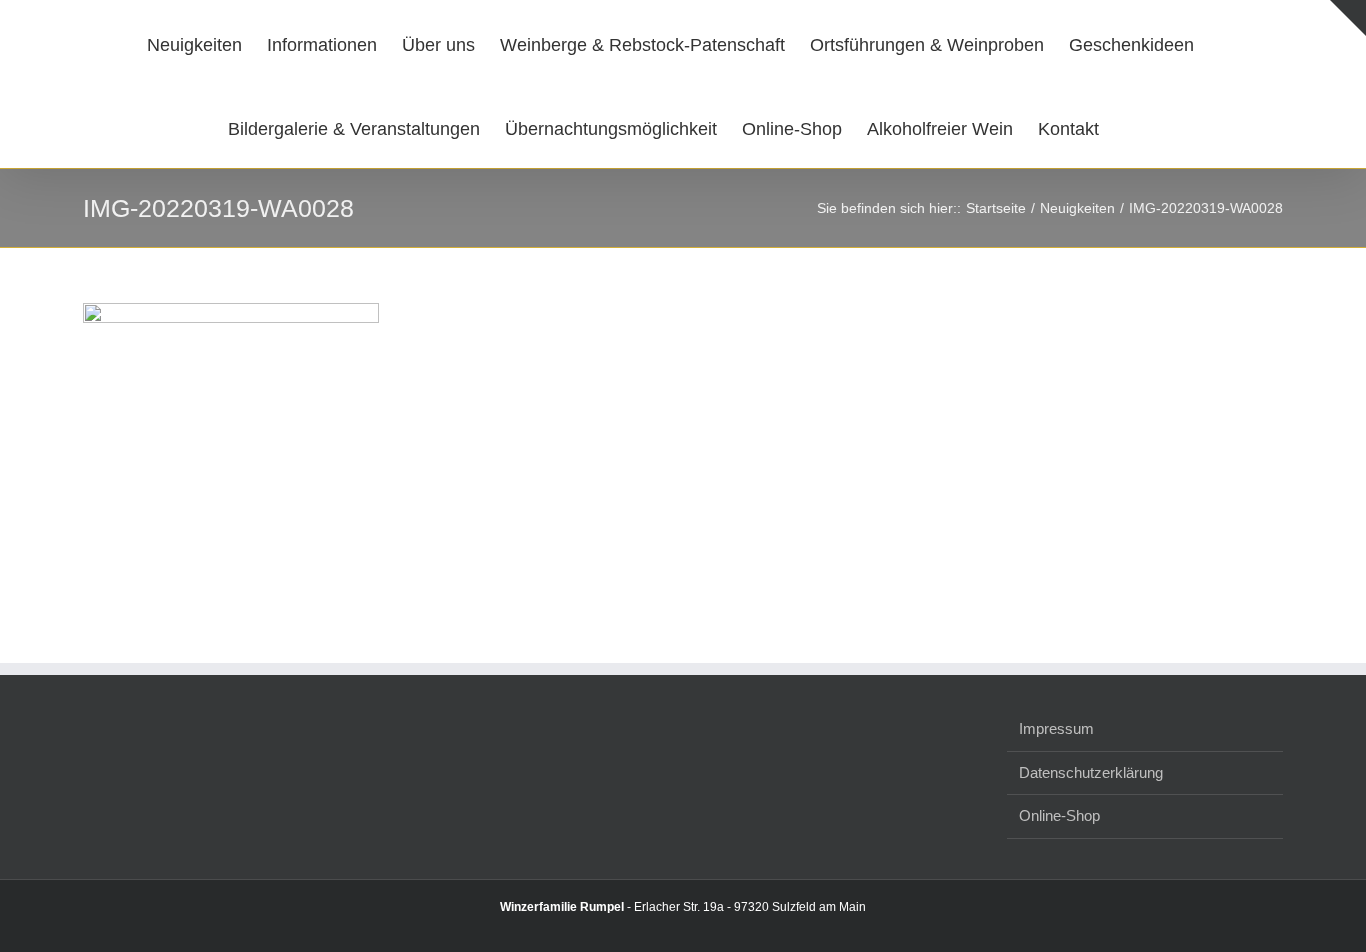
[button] (1119, 126)
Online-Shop (1059, 815)
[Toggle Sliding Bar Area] (1348, 18)
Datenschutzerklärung (1091, 772)
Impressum (1056, 728)
